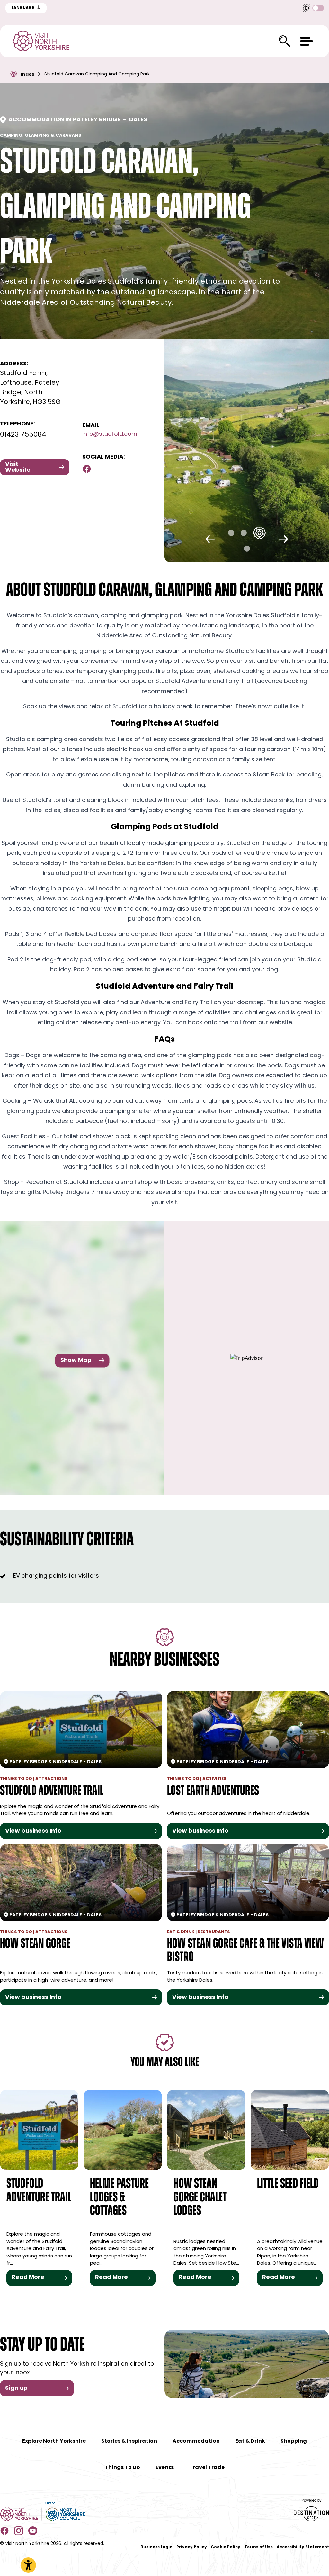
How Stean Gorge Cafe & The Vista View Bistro (245, 1951)
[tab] (231, 533)
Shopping (294, 2441)
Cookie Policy (226, 2547)
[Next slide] (283, 539)
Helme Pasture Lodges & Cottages (119, 2198)
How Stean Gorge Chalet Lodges (200, 2198)
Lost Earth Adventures (213, 1791)
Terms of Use (258, 2547)
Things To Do (122, 2468)
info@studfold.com (110, 434)
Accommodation (196, 2441)
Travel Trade (207, 2468)
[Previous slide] (210, 539)
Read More (28, 2278)
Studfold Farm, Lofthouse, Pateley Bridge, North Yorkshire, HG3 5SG (30, 388)
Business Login (156, 2547)
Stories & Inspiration (129, 2441)
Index (28, 75)
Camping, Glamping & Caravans (41, 136)
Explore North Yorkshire (54, 2441)
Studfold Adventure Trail (52, 1791)
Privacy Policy (192, 2547)
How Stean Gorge (35, 1944)
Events (165, 2468)
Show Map (76, 1360)
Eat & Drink (250, 2441)
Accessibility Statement (303, 2547)
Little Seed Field (288, 2184)
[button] (307, 41)
